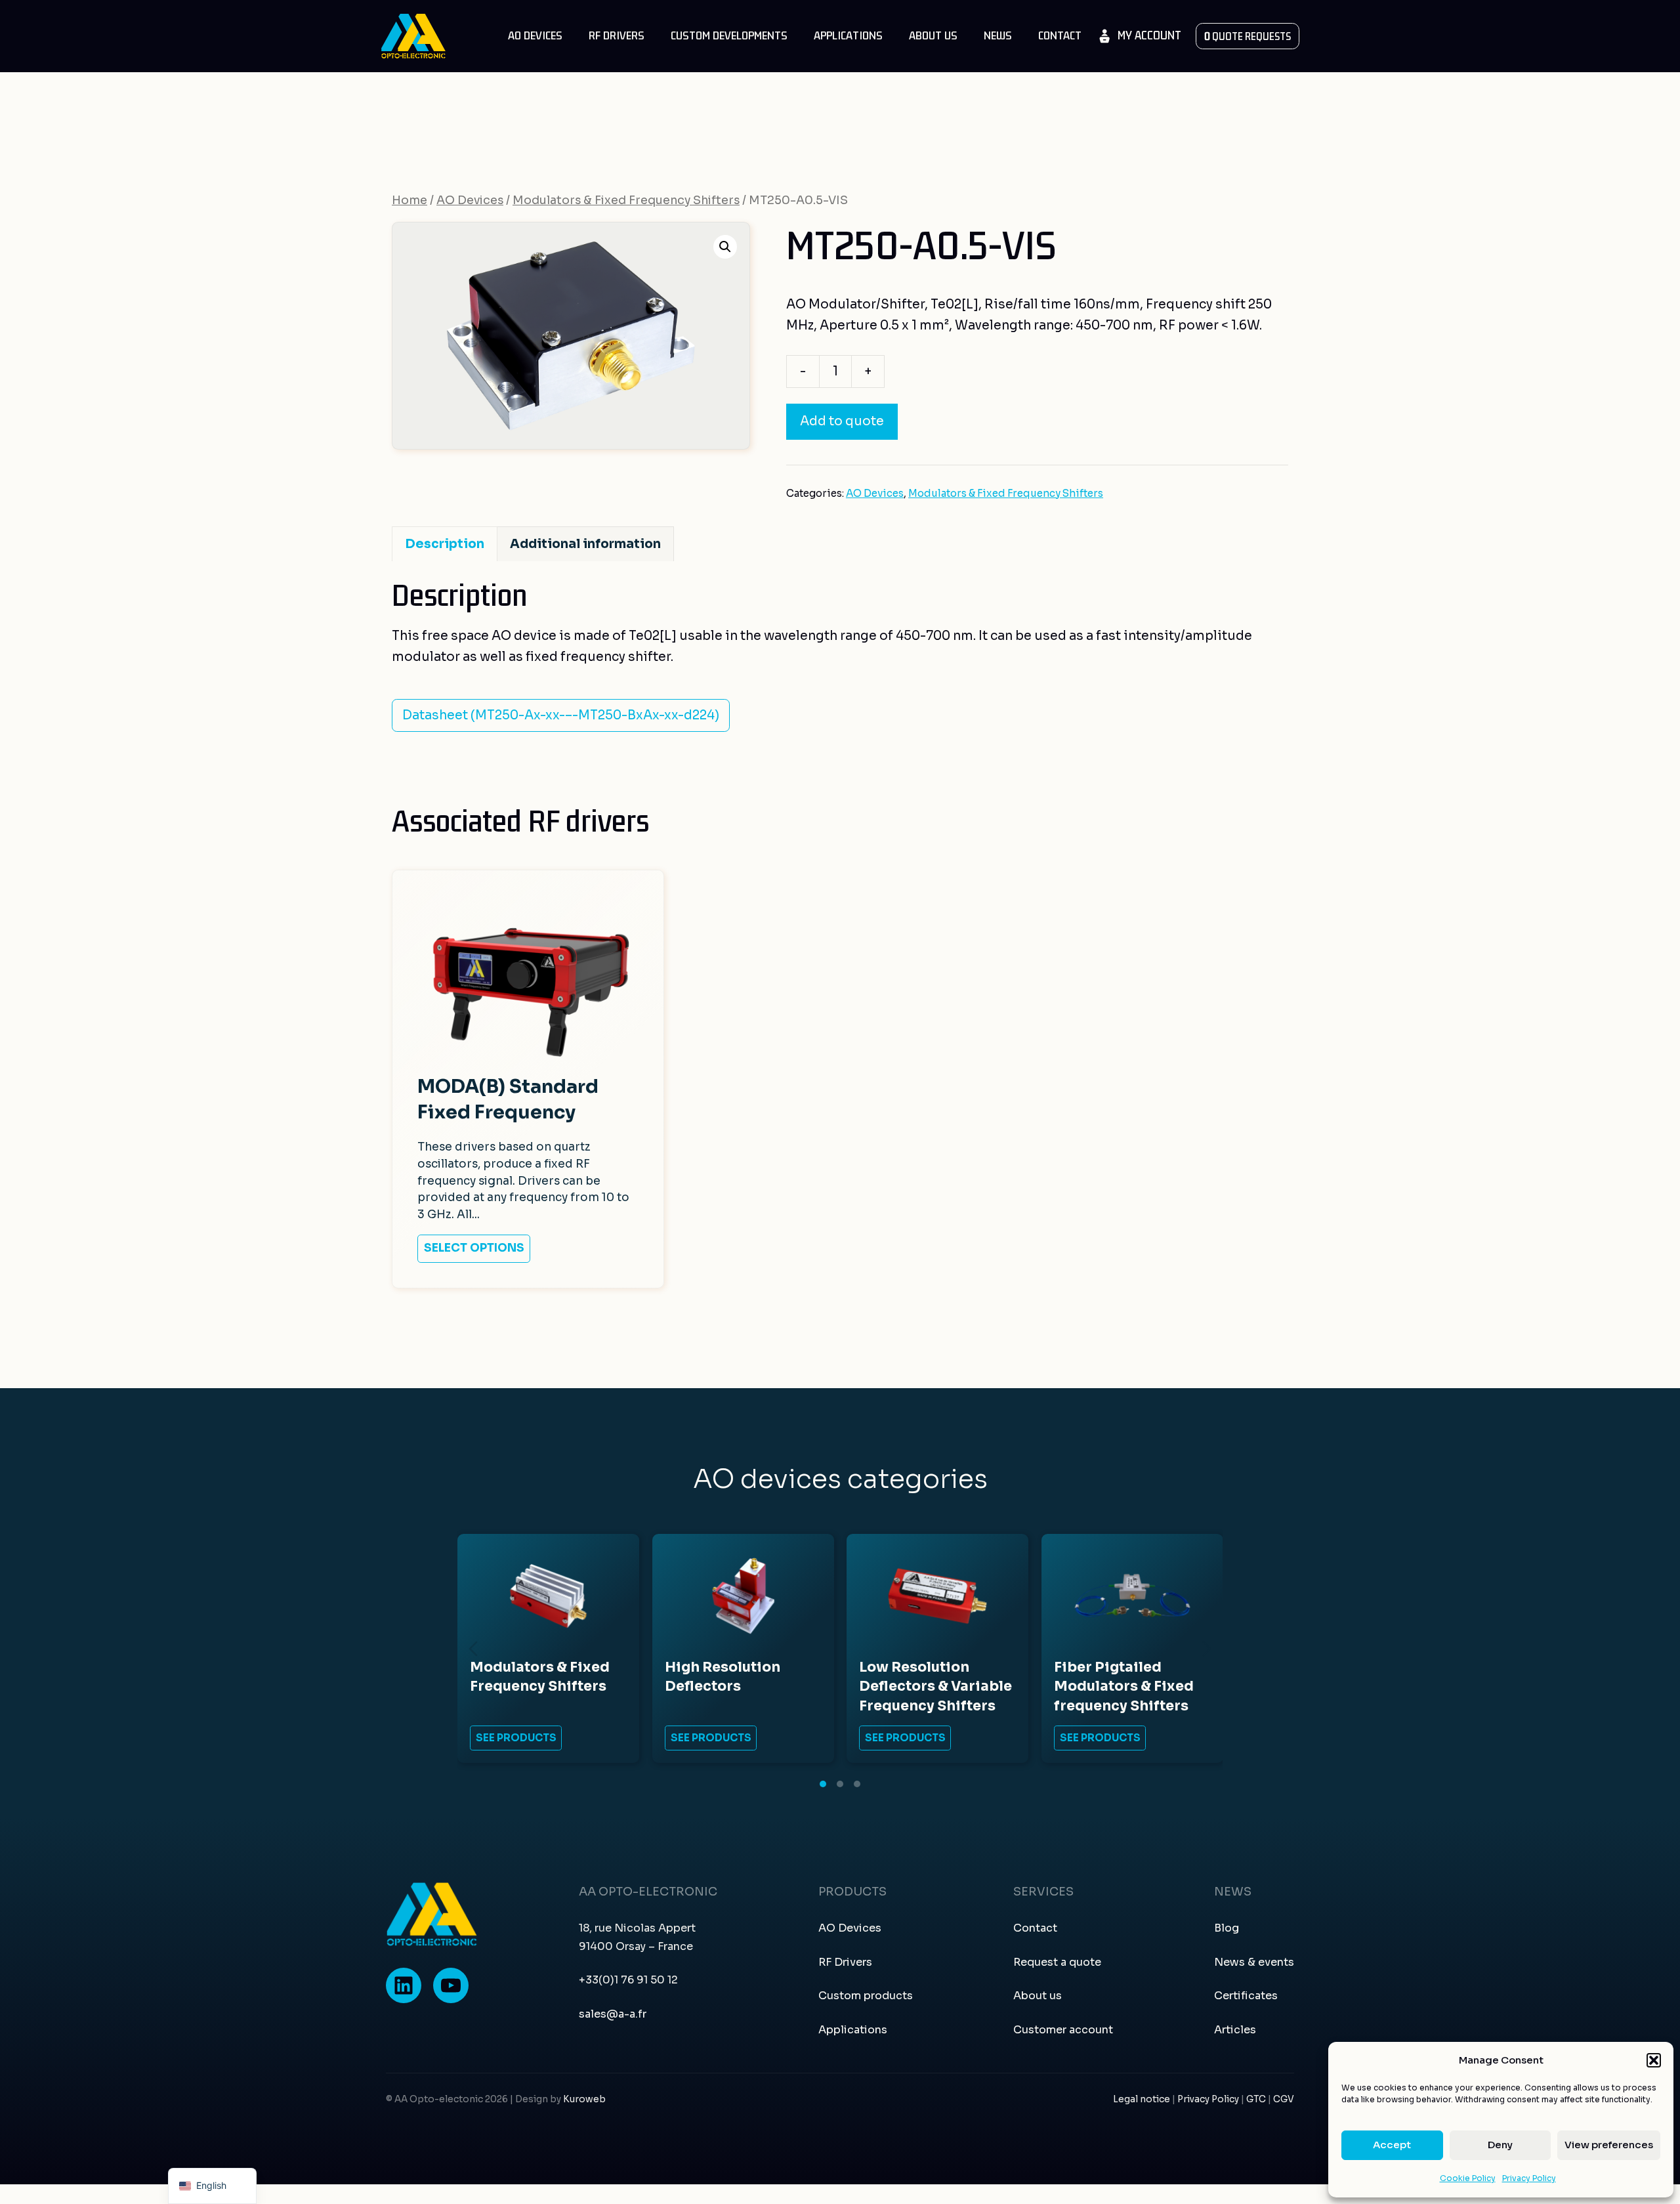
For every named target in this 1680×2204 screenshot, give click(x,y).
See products (516, 1738)
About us (933, 36)
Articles (1235, 2030)
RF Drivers (617, 36)
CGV (1284, 2099)
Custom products (866, 1996)
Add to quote (842, 421)
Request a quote (1057, 1962)
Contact (1060, 36)
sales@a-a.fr (613, 2014)
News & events (1254, 1962)
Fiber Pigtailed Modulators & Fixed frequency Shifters (1124, 1687)
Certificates (1246, 1996)
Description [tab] (445, 544)
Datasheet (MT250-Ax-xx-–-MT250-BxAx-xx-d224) (561, 715)
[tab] (823, 1784)
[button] (1654, 2060)
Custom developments (729, 36)
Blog (1227, 1928)
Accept (1392, 2145)
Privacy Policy (1529, 2178)
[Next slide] (1207, 1649)
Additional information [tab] (585, 544)
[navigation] (212, 2186)
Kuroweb (584, 2099)
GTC (1257, 2099)
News (998, 36)
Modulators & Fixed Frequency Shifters (626, 200)
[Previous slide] (473, 1649)
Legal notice (1142, 2099)
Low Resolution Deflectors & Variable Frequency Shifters (935, 1687)
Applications (848, 36)
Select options (474, 1248)
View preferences (1609, 2145)
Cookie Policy (1468, 2178)
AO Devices (535, 36)
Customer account (1063, 2030)
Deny (1500, 2145)
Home (409, 200)
